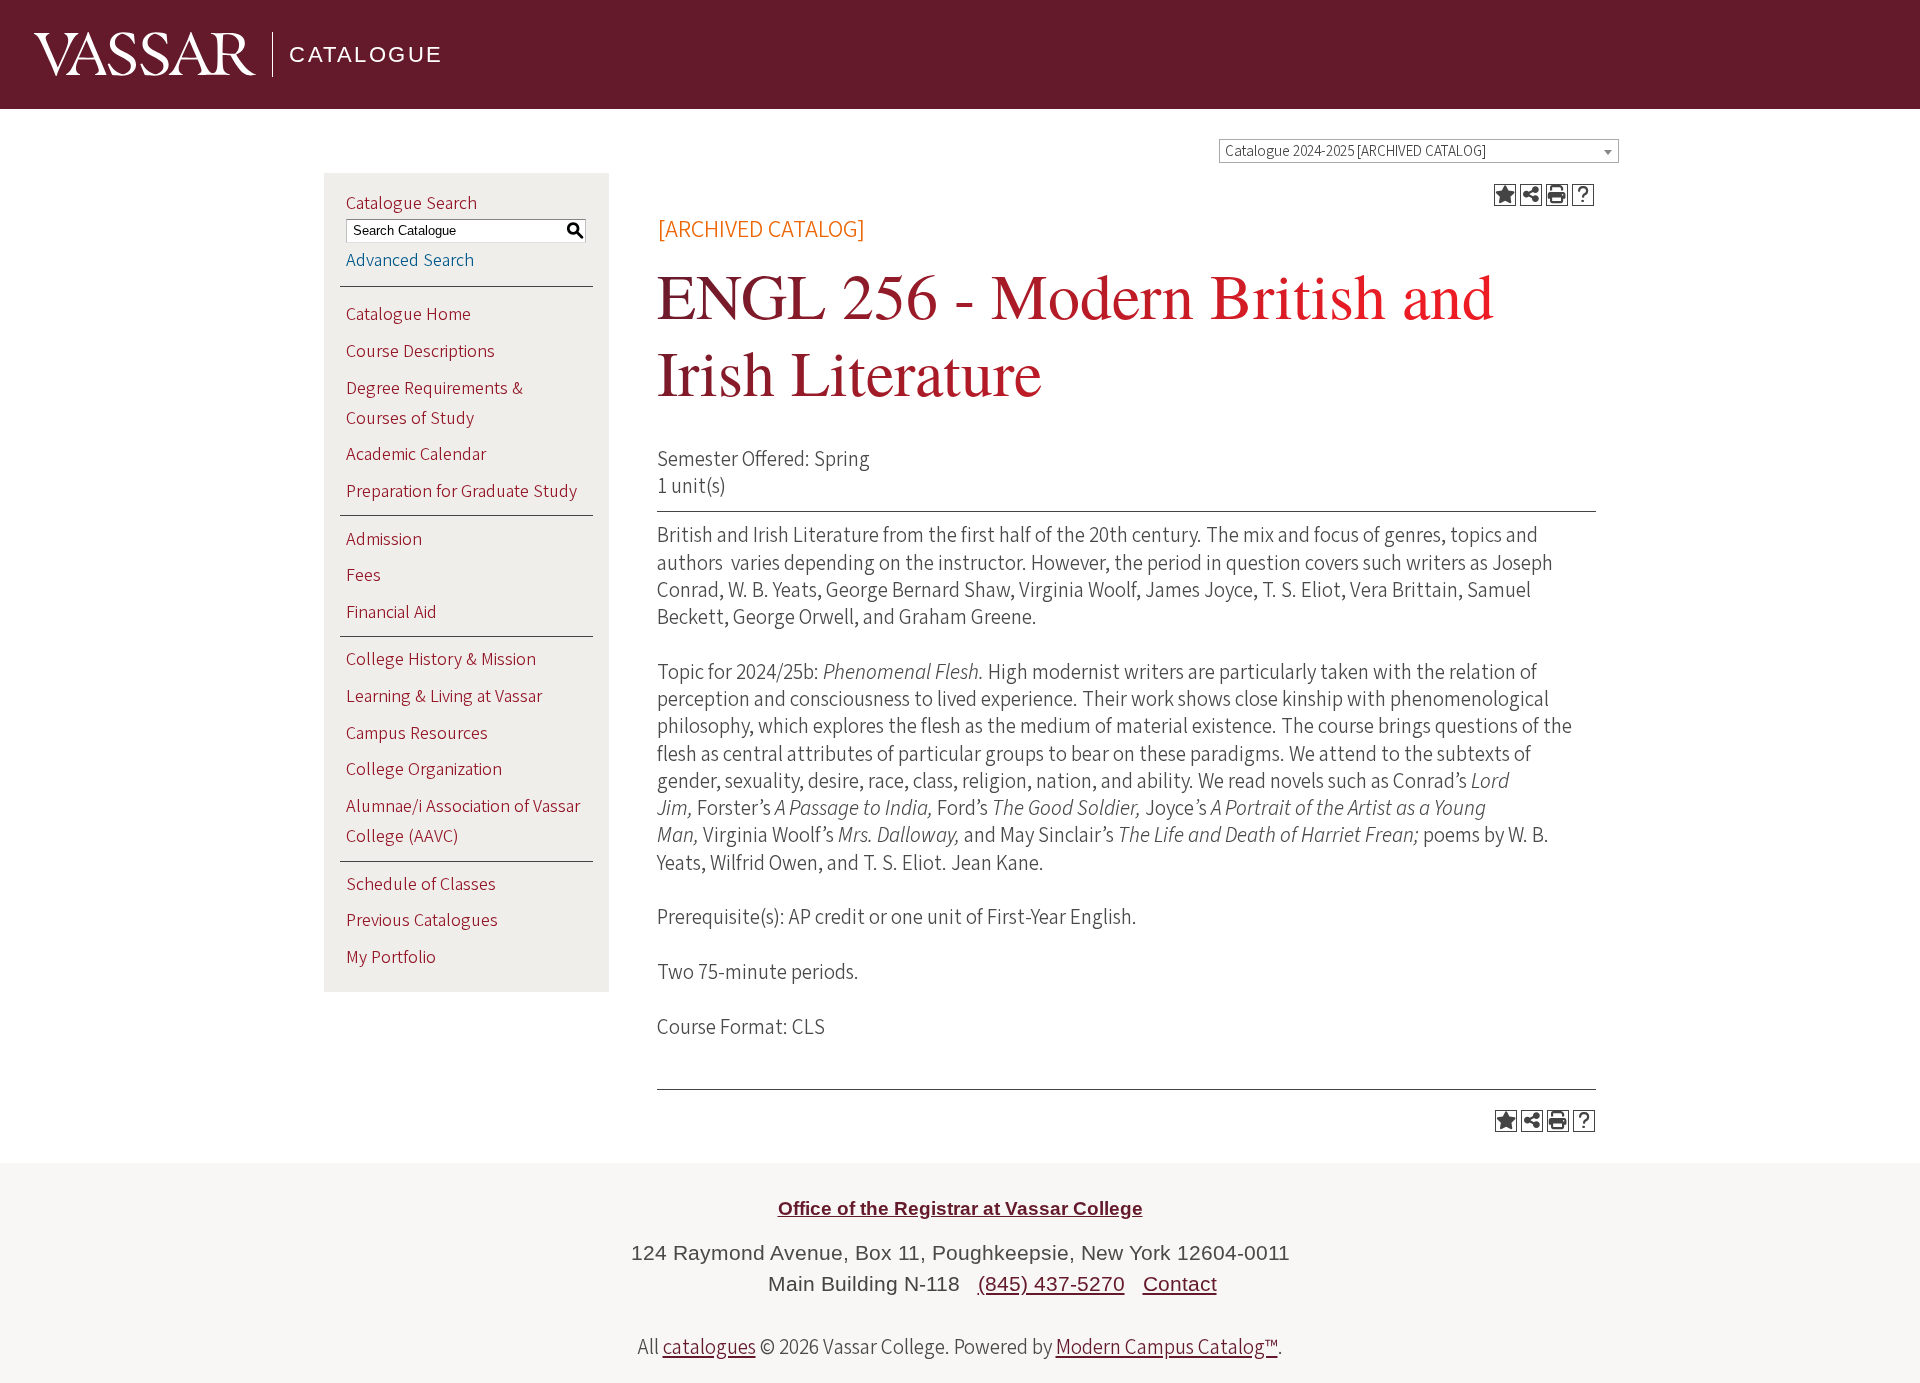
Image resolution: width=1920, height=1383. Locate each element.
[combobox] (1419, 151)
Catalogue (366, 54)
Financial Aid (391, 612)
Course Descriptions (420, 351)
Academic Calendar (416, 454)
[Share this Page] (1531, 195)
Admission (384, 539)
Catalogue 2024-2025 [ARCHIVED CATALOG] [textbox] (1355, 151)
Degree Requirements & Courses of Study (434, 403)
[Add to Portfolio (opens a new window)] (1505, 195)
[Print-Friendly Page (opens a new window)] (1557, 195)
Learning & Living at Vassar (444, 696)
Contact (1180, 1283)
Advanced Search (410, 260)
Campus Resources (417, 733)
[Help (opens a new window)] (1583, 195)
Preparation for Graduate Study (461, 491)
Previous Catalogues (422, 920)
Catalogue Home (408, 314)
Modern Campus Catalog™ (1167, 1347)
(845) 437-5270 (1051, 1283)
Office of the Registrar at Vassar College (960, 1208)
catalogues (709, 1347)
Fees (363, 575)
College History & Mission (441, 659)
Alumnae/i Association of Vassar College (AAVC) (463, 821)
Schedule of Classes (421, 884)
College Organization (424, 769)
